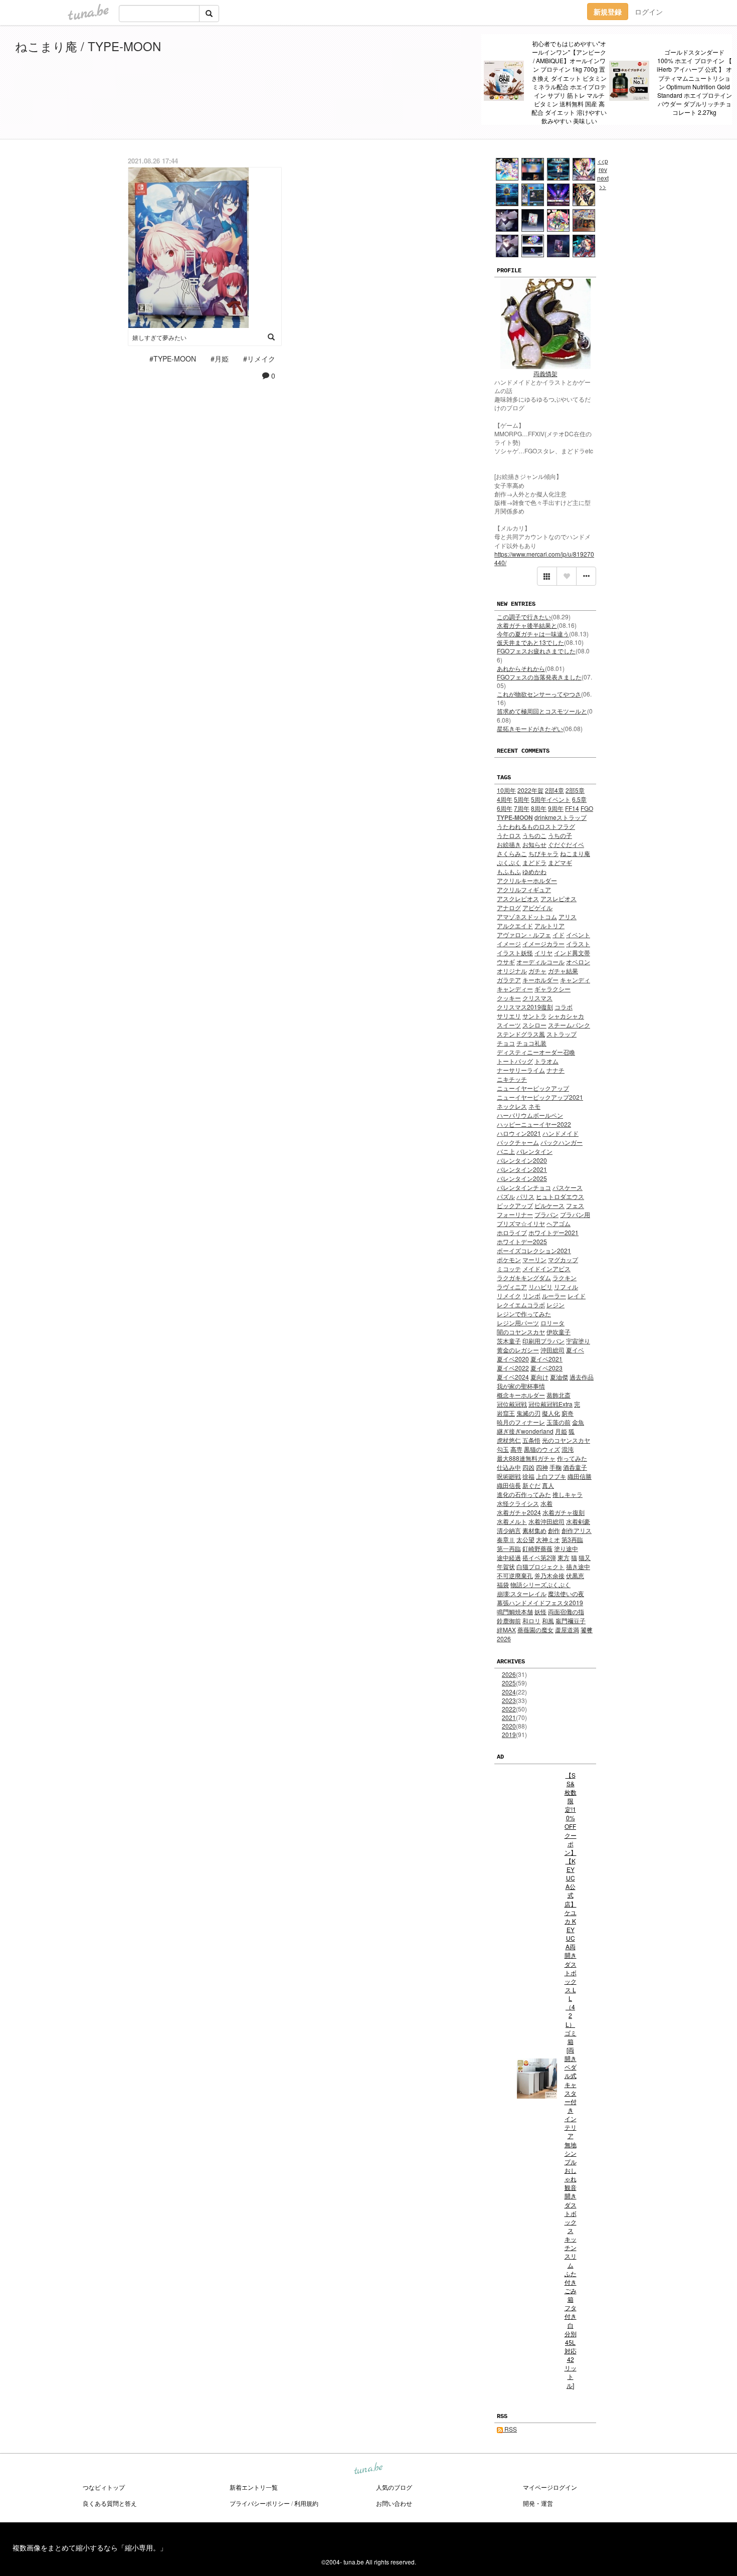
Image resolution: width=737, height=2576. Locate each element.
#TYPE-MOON (173, 359)
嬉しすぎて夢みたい (159, 337)
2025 (509, 1683)
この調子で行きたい (524, 617)
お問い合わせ (394, 2503)
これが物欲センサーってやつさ (539, 694)
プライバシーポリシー (260, 2503)
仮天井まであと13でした (530, 642)
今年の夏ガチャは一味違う (533, 634)
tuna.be (368, 2469)
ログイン (649, 12)
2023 (509, 1700)
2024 (509, 1692)
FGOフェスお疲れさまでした (536, 651)
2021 (509, 1717)
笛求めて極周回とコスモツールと (542, 711)
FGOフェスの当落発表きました (539, 677)
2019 (509, 1734)
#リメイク (259, 359)
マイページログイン (550, 2487)
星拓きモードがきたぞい (530, 728)
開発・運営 (538, 2503)
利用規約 (306, 2503)
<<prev (603, 165)
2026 (509, 1674)
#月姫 (220, 359)
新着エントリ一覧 (254, 2487)
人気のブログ (394, 2487)
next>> (603, 182)
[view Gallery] (547, 576)
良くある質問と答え (110, 2503)
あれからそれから (521, 668)
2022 (509, 1709)
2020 (509, 1726)
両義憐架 (545, 373)
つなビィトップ (104, 2487)
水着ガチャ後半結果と (527, 625)
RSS (510, 2429)
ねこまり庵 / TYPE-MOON (88, 46)
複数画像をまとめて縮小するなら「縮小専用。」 (90, 2547)
